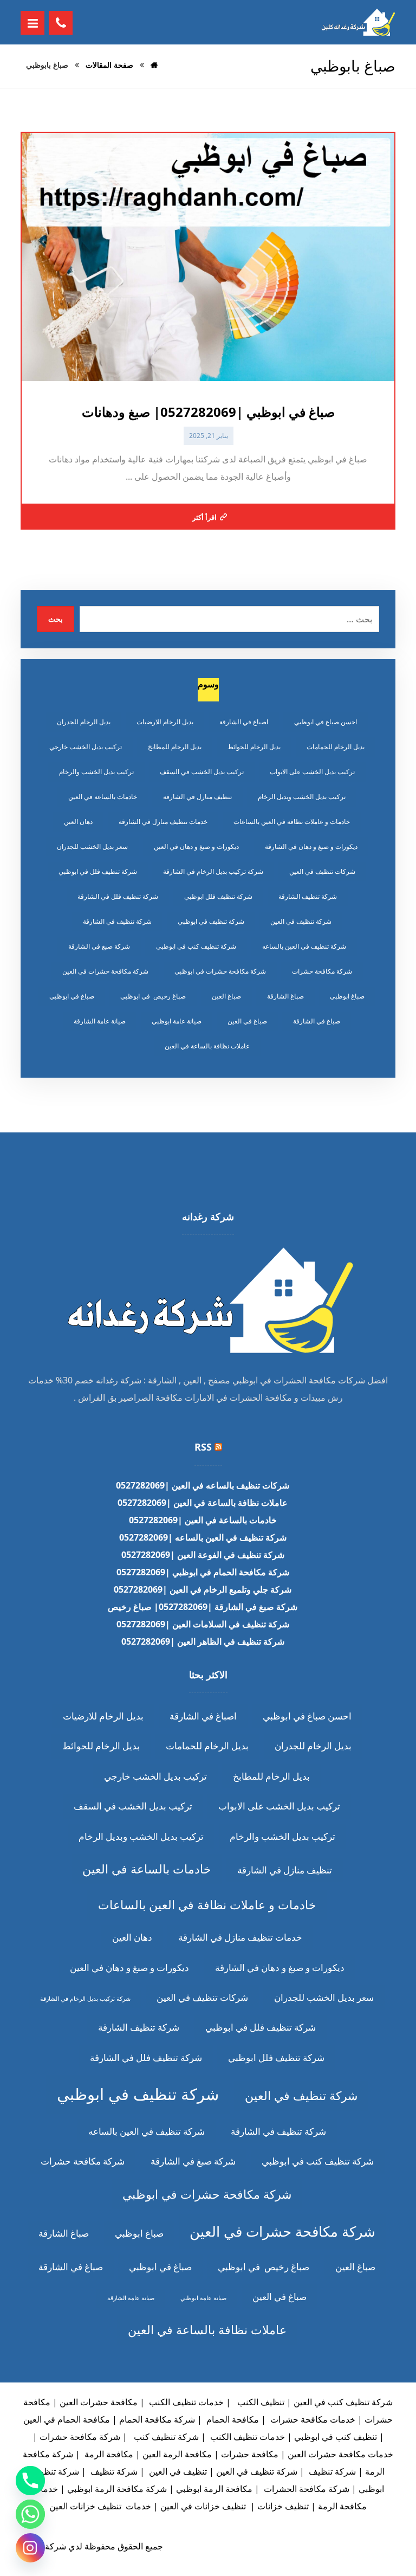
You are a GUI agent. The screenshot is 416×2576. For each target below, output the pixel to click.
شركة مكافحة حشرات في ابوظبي (220, 971)
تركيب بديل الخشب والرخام (96, 772)
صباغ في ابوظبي (72, 996)
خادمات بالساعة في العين (103, 797)
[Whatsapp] (30, 2514)
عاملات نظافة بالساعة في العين (207, 1046)
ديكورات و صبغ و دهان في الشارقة (311, 846)
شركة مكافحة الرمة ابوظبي (117, 2489)
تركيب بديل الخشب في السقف (202, 772)
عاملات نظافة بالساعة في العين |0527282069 (203, 1503)
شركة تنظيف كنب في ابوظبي (196, 946)
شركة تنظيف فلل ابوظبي (218, 896)
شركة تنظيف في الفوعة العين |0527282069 (203, 1555)
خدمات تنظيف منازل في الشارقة (163, 822)
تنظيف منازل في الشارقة (197, 797)
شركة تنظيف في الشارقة (117, 921)
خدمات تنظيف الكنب (185, 2402)
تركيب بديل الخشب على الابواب (312, 772)
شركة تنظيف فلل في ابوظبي (98, 871)
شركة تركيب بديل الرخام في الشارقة (213, 871)
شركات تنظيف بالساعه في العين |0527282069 (203, 1485)
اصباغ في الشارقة (244, 722)
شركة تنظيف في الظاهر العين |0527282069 (203, 1641)
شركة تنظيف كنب (165, 2437)
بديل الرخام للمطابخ (175, 747)
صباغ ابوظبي (347, 996)
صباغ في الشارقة (317, 1021)
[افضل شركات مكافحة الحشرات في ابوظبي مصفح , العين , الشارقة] (357, 22)
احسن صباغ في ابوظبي (326, 722)
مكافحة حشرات (250, 2454)
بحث (56, 619)
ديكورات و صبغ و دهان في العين (196, 846)
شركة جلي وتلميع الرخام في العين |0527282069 (203, 1589)
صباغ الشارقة (285, 996)
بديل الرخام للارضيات (165, 722)
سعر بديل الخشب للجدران (92, 846)
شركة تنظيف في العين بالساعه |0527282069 (203, 1537)
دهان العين (78, 822)
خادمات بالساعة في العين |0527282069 (203, 1520)
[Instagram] (30, 2548)
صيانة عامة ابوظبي (177, 1021)
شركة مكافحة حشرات (322, 971)
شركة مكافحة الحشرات (305, 2489)
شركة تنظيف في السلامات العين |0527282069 (203, 1624)
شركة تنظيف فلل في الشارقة (118, 896)
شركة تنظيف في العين (301, 921)
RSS (203, 1447)
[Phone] (30, 2481)
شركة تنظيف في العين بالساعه (304, 946)
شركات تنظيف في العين (322, 871)
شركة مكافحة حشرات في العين (105, 971)
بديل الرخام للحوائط (254, 747)
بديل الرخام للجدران (84, 722)
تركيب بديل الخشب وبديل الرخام (302, 797)
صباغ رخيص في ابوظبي (153, 996)
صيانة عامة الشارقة (100, 1021)
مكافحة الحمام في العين (67, 2419)
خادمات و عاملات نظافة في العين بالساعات (292, 822)
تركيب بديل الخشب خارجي (86, 747)
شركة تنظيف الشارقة (308, 896)
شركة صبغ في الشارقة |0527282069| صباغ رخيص (203, 1607)
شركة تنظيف (331, 2471)
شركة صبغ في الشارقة (99, 946)
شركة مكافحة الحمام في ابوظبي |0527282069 (203, 1572)
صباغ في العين (247, 1021)
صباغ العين (226, 996)
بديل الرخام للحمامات (336, 747)
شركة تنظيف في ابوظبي (211, 921)
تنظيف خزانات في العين (203, 2506)
